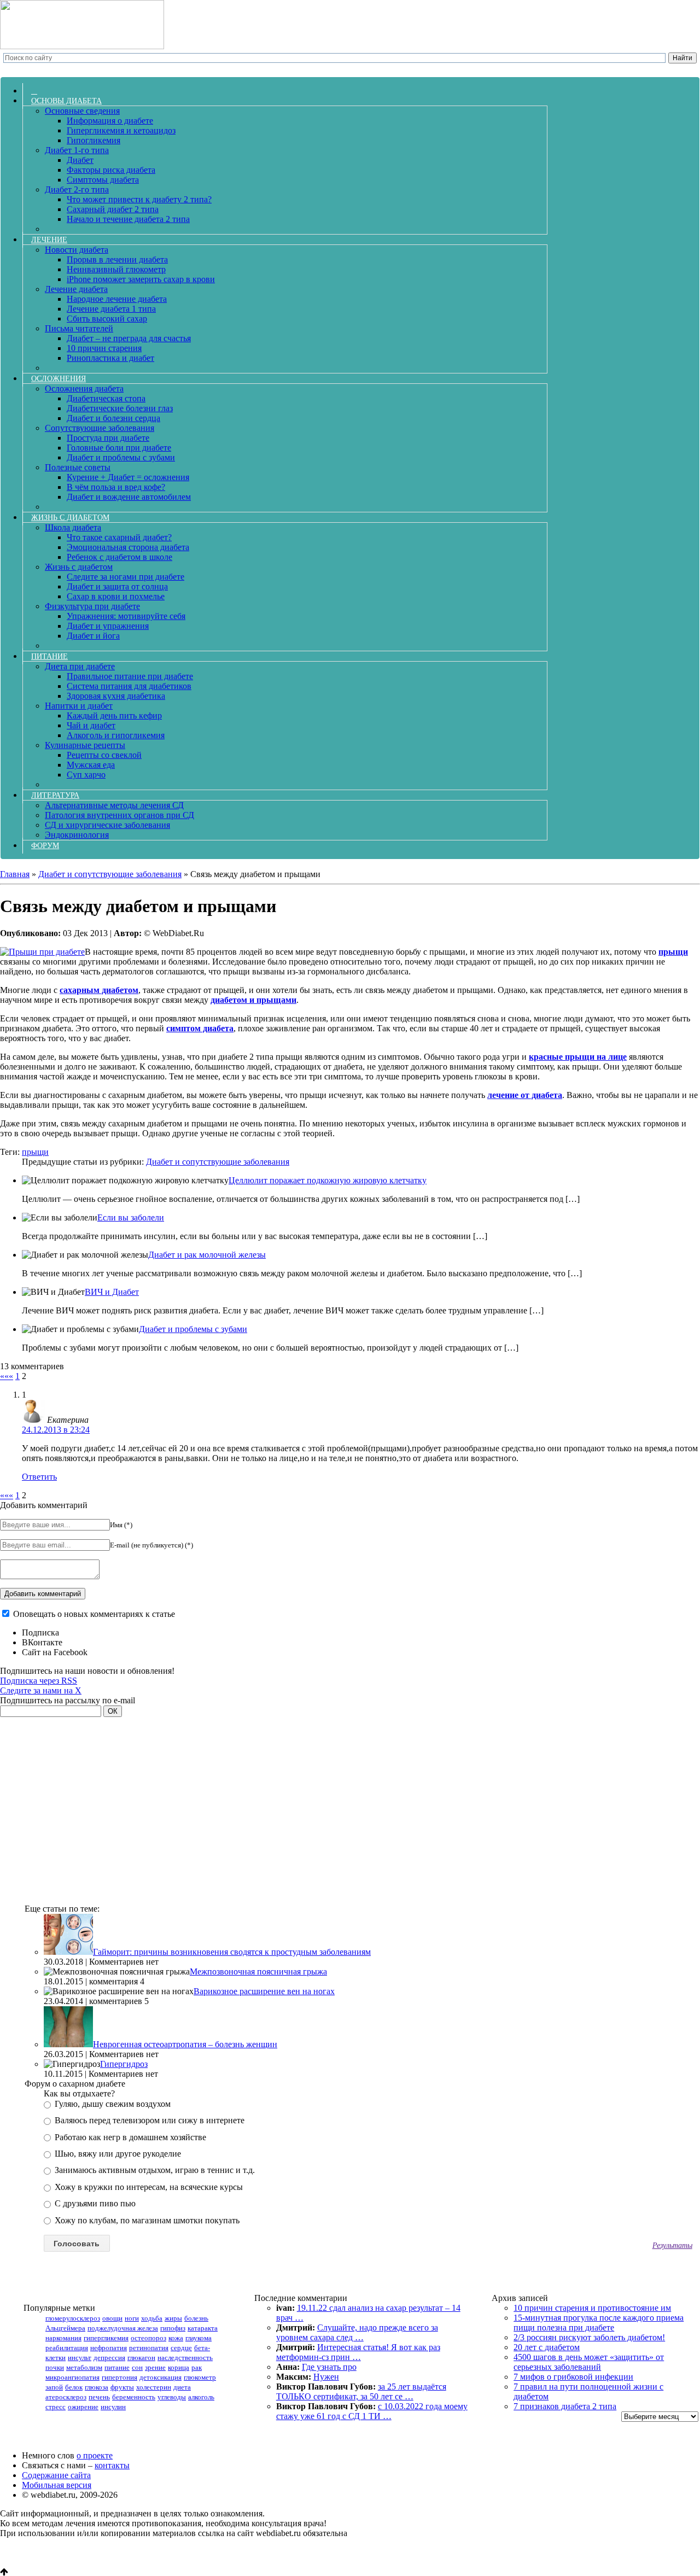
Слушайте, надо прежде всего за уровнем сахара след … (357, 2332)
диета (182, 2387)
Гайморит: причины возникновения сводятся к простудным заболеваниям (232, 1952)
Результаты (672, 2245)
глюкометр (200, 2377)
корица (179, 2367)
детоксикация (161, 2377)
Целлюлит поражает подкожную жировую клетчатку (328, 1180)
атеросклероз (66, 2397)
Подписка (40, 1632)
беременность (134, 2397)
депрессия (109, 2358)
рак (197, 2367)
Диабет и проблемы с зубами (193, 1329)
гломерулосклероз (73, 2318)
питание (117, 2367)
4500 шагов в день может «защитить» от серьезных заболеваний (589, 2362)
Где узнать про (329, 2367)
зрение (155, 2367)
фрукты (122, 2387)
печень (99, 2397)
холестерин (154, 2387)
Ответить (39, 1477)
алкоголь (201, 2397)
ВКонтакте (42, 1642)
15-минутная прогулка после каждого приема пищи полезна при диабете (599, 2323)
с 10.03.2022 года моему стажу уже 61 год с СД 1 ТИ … (372, 2411)
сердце (181, 2348)
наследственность (185, 2358)
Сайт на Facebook (55, 1652)
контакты (112, 2465)
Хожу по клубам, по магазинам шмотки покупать (146, 2220)
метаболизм (84, 2367)
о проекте (95, 2455)
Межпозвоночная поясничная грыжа (258, 1972)
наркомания (63, 2338)
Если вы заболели (131, 1217)
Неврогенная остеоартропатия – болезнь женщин (185, 2044)
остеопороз (148, 2338)
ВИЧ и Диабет (112, 1292)
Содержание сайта (56, 2475)
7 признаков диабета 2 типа (565, 2406)
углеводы (172, 2397)
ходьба (152, 2318)
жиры (173, 2318)
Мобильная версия (57, 2485)
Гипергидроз (124, 2064)
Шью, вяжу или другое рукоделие (117, 2154)
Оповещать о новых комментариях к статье (94, 1614)
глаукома (199, 2338)
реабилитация (67, 2348)
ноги (132, 2318)
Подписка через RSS (39, 1681)
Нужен (326, 2377)
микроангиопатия (72, 2377)
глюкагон (141, 2358)
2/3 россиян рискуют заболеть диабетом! (589, 2337)
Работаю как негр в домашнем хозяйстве (129, 2137)
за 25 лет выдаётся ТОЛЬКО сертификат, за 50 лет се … (361, 2391)
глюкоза (97, 2387)
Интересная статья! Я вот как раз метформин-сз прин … (358, 2352)
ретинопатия (149, 2348)
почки (55, 2367)
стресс (56, 2407)
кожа (176, 2338)
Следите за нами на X (41, 1690)
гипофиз (173, 2328)
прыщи (35, 1152)
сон (137, 2367)
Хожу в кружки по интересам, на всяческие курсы (148, 2187)
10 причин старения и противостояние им (592, 2308)
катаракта (203, 2328)
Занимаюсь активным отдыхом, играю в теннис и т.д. (154, 2170)
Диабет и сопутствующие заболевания (218, 1162)
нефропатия (109, 2348)
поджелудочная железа (123, 2328)
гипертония (119, 2377)
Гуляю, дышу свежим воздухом (112, 2104)
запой (54, 2387)
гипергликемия (106, 2338)
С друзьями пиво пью (94, 2203)
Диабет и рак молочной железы (207, 1255)
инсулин (113, 2407)
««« (7, 1376)
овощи (112, 2318)
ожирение (83, 2407)
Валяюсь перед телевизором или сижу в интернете (148, 2120)
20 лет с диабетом (547, 2347)
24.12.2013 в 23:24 (56, 1430)
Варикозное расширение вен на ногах (264, 1991)
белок (74, 2387)
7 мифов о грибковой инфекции (573, 2377)
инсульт (80, 2358)
